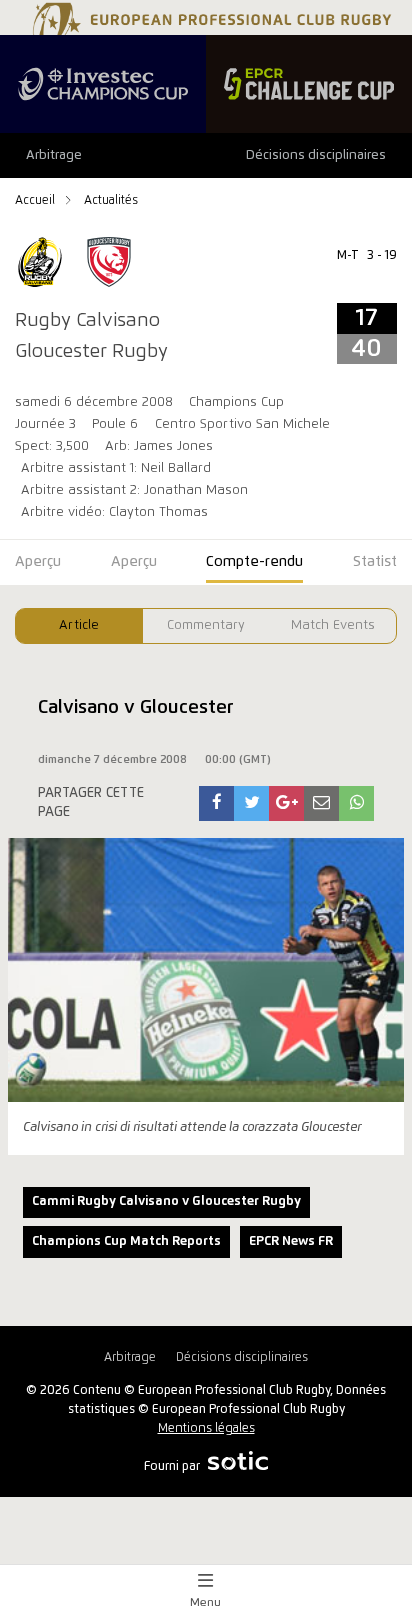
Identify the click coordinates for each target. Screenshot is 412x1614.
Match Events (333, 625)
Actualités (111, 200)
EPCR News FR (291, 1241)
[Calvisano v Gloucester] (217, 803)
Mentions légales (206, 1428)
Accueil (36, 200)
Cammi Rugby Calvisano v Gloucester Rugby (166, 1201)
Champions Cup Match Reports (126, 1241)
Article (79, 625)
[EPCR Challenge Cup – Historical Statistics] (309, 84)
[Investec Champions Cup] (103, 84)
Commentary (206, 625)
